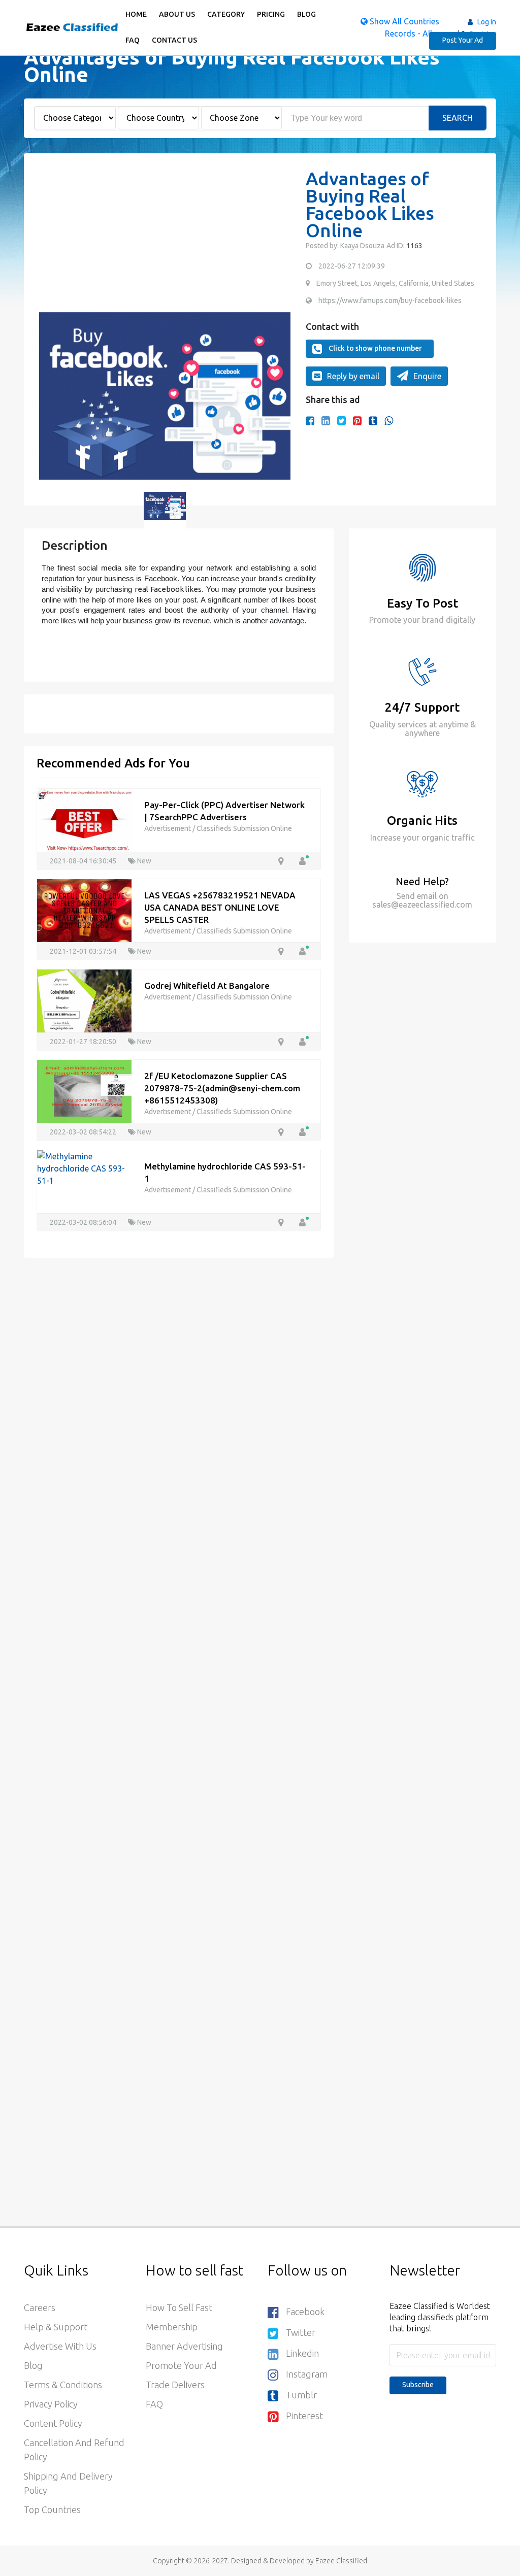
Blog (306, 14)
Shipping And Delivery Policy (68, 2483)
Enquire (427, 376)
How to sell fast (179, 2307)
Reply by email (353, 376)
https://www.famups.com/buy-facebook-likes (390, 300)
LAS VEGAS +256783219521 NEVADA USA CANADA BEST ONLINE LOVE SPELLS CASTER (220, 907)
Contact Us (174, 40)
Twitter (301, 2332)
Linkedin (302, 2353)
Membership (172, 2327)
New (143, 861)
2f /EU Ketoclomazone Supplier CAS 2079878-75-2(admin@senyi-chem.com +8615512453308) (222, 1088)
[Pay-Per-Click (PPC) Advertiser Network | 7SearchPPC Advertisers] (84, 819)
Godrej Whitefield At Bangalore (207, 985)
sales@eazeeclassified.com (422, 905)
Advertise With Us (60, 2346)
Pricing (271, 14)
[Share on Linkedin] (326, 421)
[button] (52, 396)
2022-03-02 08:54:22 (84, 1132)
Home (136, 14)
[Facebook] (310, 421)
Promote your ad (181, 2365)
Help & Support (56, 2327)
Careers (40, 2307)
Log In (487, 22)
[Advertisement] (165, 241)
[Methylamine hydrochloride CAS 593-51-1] (84, 1167)
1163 (414, 246)
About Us (177, 14)
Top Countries (52, 2510)
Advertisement (168, 828)
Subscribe (418, 2385)
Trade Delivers (175, 2385)
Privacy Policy (51, 2404)
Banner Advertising (184, 2346)
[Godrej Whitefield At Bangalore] (84, 1000)
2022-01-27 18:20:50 (84, 1042)
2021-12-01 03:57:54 (84, 951)
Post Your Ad (463, 40)
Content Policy (53, 2423)
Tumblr (301, 2395)
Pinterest (304, 2416)
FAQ (133, 40)
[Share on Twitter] (342, 421)
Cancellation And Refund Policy (74, 2450)
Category (226, 14)
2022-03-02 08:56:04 (84, 1222)
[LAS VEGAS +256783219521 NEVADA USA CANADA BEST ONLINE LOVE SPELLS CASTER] (84, 910)
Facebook (305, 2312)
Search (458, 118)
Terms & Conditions (63, 2385)
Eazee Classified (341, 2561)
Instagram (307, 2374)
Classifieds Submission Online (244, 828)
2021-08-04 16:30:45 (84, 861)
